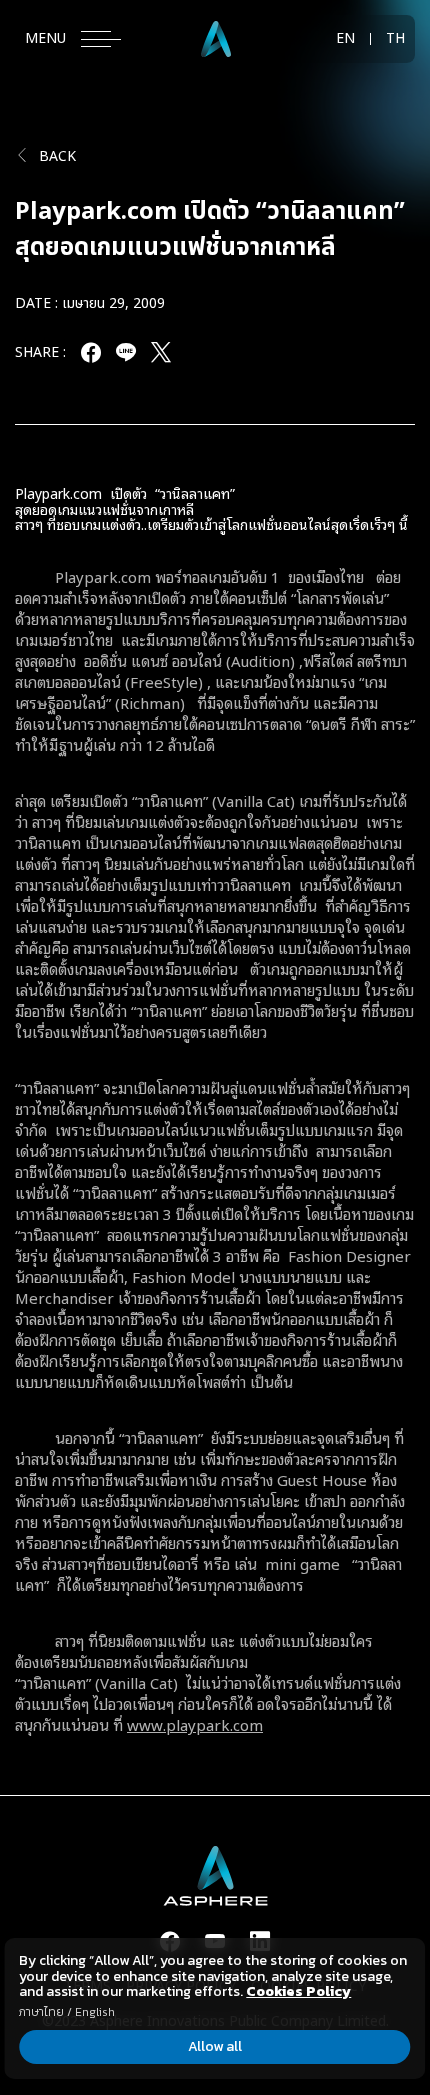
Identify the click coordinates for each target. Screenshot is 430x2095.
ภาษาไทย (41, 2012)
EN (345, 39)
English (95, 2012)
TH (395, 39)
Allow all (215, 2046)
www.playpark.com (195, 1724)
